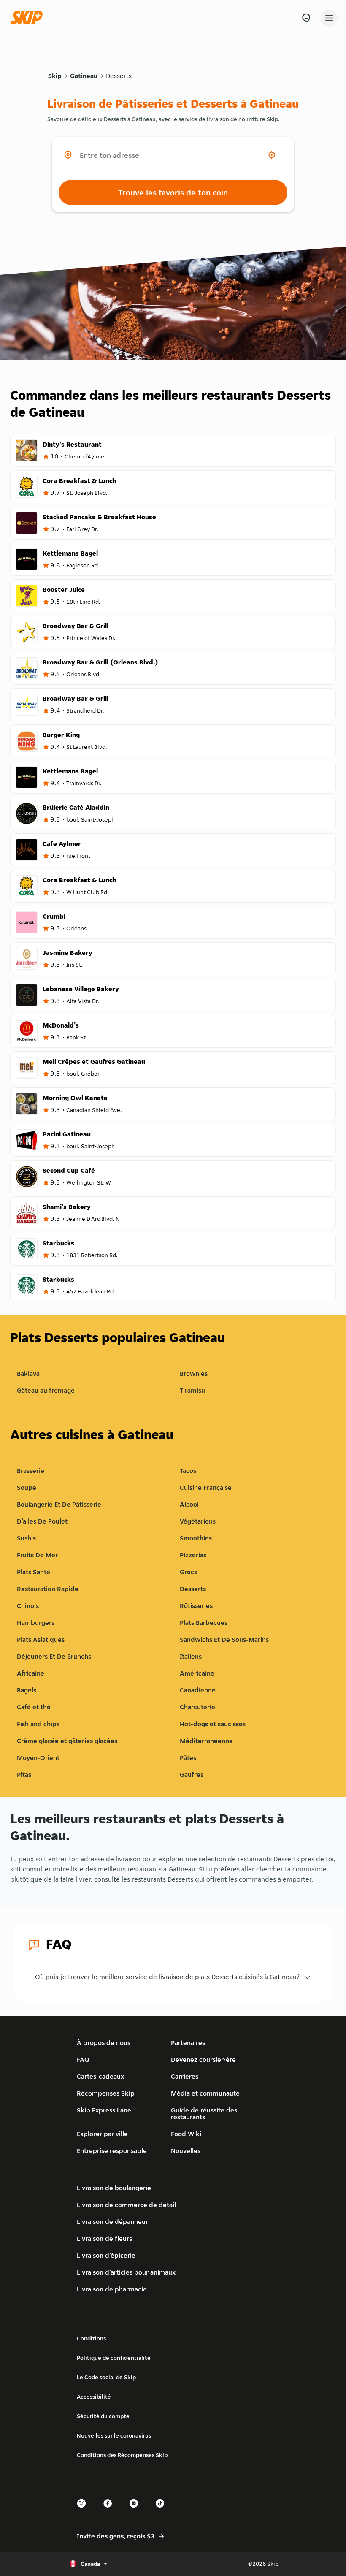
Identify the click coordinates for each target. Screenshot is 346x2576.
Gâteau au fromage (46, 1390)
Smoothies (196, 1538)
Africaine (31, 1673)
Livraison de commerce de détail (126, 2205)
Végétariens (198, 1521)
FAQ (83, 2059)
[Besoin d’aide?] (306, 18)
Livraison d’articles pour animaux (126, 2272)
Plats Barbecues (204, 1623)
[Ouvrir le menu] (329, 18)
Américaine (197, 1673)
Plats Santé (34, 1572)
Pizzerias (193, 1555)
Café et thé (34, 1707)
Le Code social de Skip (106, 2377)
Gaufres (192, 1775)
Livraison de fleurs (104, 2238)
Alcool (189, 1504)
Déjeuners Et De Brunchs (54, 1656)
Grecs (188, 1572)
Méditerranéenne (206, 1741)
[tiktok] (162, 2511)
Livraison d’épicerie (106, 2255)
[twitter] (84, 2511)
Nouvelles (186, 2151)
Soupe (27, 1487)
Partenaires (188, 2043)
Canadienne (198, 1690)
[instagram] (136, 2511)
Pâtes (188, 1758)
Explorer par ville (102, 2134)
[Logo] (29, 18)
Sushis (26, 1538)
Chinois (28, 1606)
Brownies (194, 1373)
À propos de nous (104, 2043)
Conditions (91, 2338)
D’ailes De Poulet (42, 1521)
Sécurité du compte (103, 2416)
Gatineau (84, 76)
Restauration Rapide (48, 1589)
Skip (55, 76)
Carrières (185, 2076)
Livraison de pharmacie (112, 2289)
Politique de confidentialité (114, 2358)
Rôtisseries (196, 1606)
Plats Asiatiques (41, 1639)
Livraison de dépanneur (112, 2222)
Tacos (188, 1471)
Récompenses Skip (106, 2093)
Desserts (119, 76)
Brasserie (31, 1471)
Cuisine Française (206, 1487)
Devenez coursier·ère (203, 2059)
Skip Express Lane (104, 2110)
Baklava (28, 1373)
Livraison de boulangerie (114, 2188)
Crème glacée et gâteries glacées (67, 1741)
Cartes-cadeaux (100, 2076)
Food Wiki (186, 2134)
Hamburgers (36, 1623)
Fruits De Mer (37, 1555)
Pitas (24, 1775)
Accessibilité (94, 2397)
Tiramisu (192, 1390)
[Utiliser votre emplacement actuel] (272, 155)
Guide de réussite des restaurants (204, 2114)
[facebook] (110, 2511)
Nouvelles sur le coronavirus (114, 2435)
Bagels (27, 1690)
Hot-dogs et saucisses (213, 1724)
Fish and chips (38, 1724)
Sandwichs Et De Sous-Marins (224, 1639)
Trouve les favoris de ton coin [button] (173, 193)
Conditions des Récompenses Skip (122, 2455)
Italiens (191, 1656)
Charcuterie (197, 1707)
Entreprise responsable (112, 2151)
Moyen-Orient (38, 1758)
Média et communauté (205, 2093)
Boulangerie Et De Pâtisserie (59, 1504)
